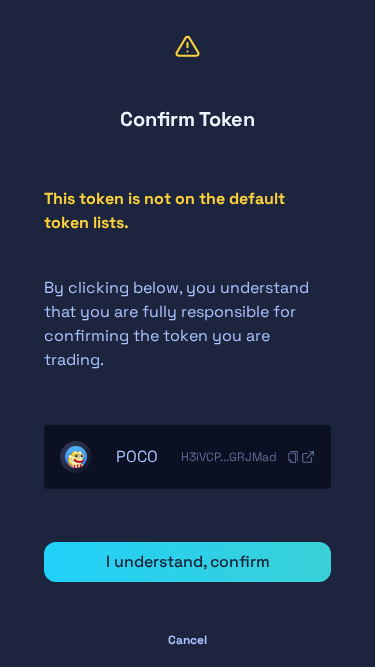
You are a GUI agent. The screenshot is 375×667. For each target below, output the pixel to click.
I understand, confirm (188, 561)
